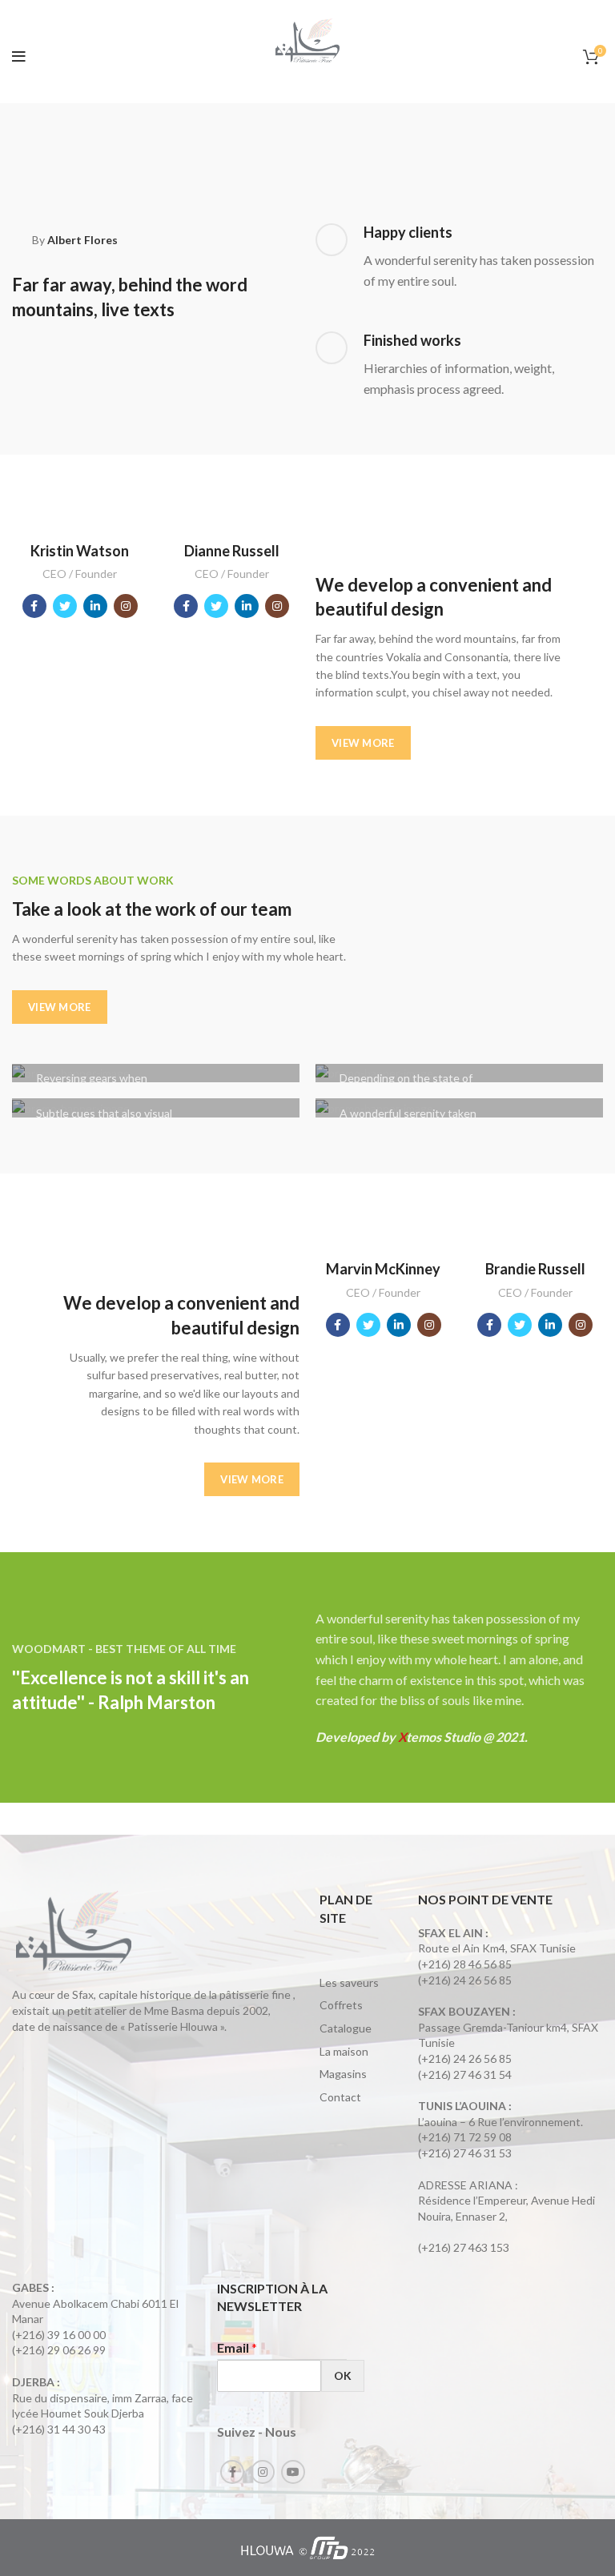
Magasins (343, 2074)
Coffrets (341, 2005)
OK (343, 2375)
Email (237, 2347)
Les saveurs (349, 1982)
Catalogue (346, 2028)
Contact (340, 2097)
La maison (344, 2051)
